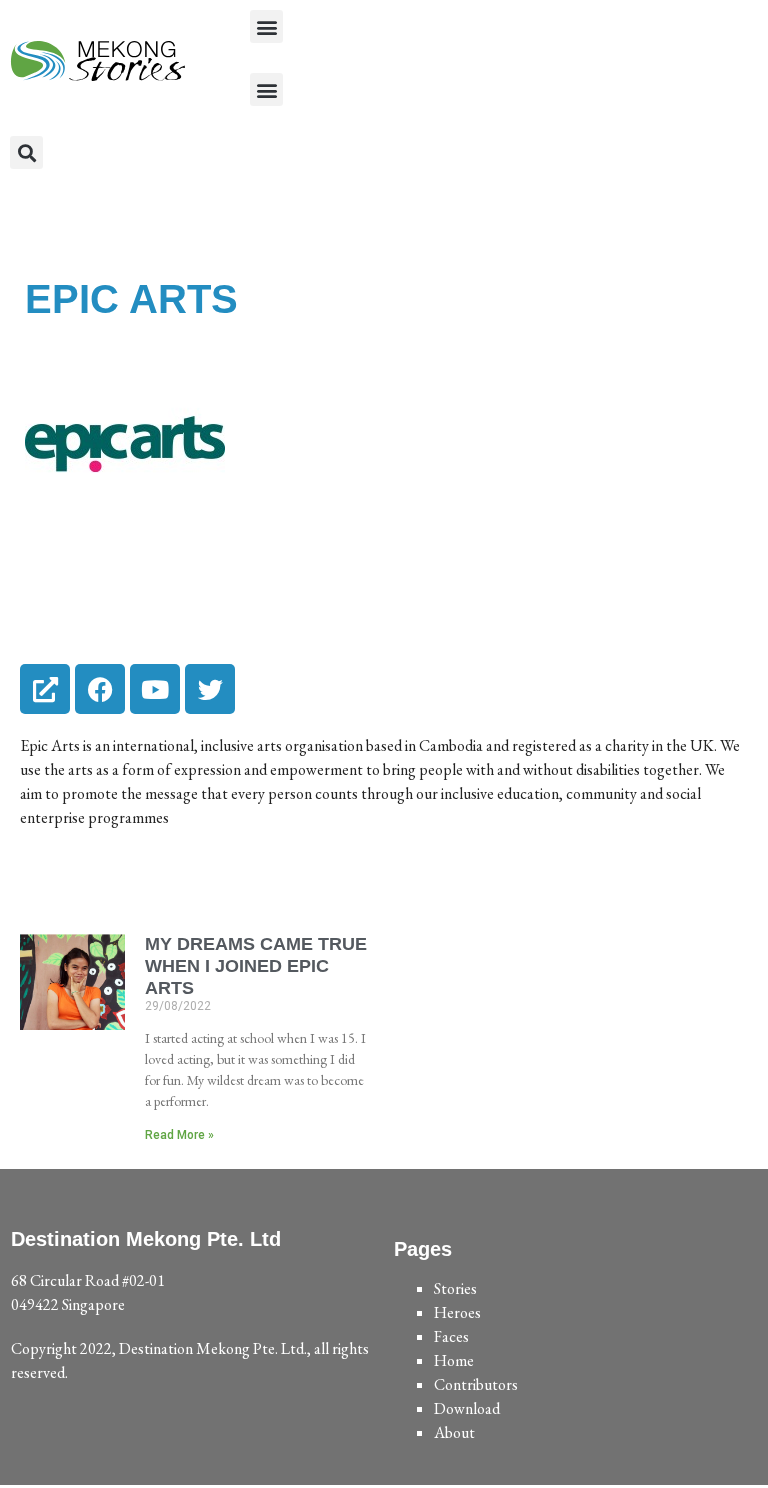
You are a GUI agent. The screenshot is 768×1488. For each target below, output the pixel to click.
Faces (451, 1336)
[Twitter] (210, 689)
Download (467, 1408)
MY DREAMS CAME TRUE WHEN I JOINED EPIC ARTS (256, 965)
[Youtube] (155, 689)
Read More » (179, 1135)
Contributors (476, 1384)
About (454, 1432)
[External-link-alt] (45, 689)
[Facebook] (100, 689)
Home (454, 1360)
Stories (455, 1288)
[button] (266, 26)
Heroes (457, 1312)
